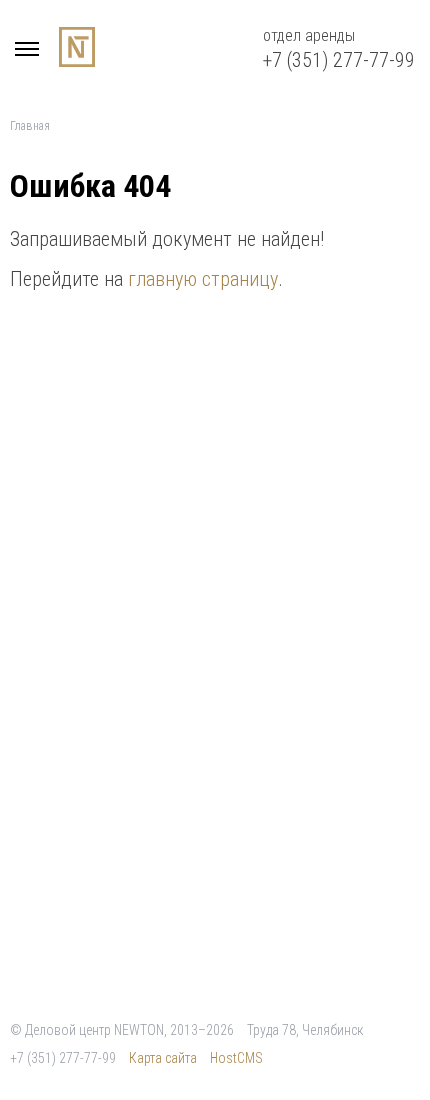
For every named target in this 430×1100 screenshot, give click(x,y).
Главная (30, 126)
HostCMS (236, 1058)
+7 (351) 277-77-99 (339, 60)
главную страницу (203, 279)
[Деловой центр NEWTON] (30, 52)
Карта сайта (163, 1058)
